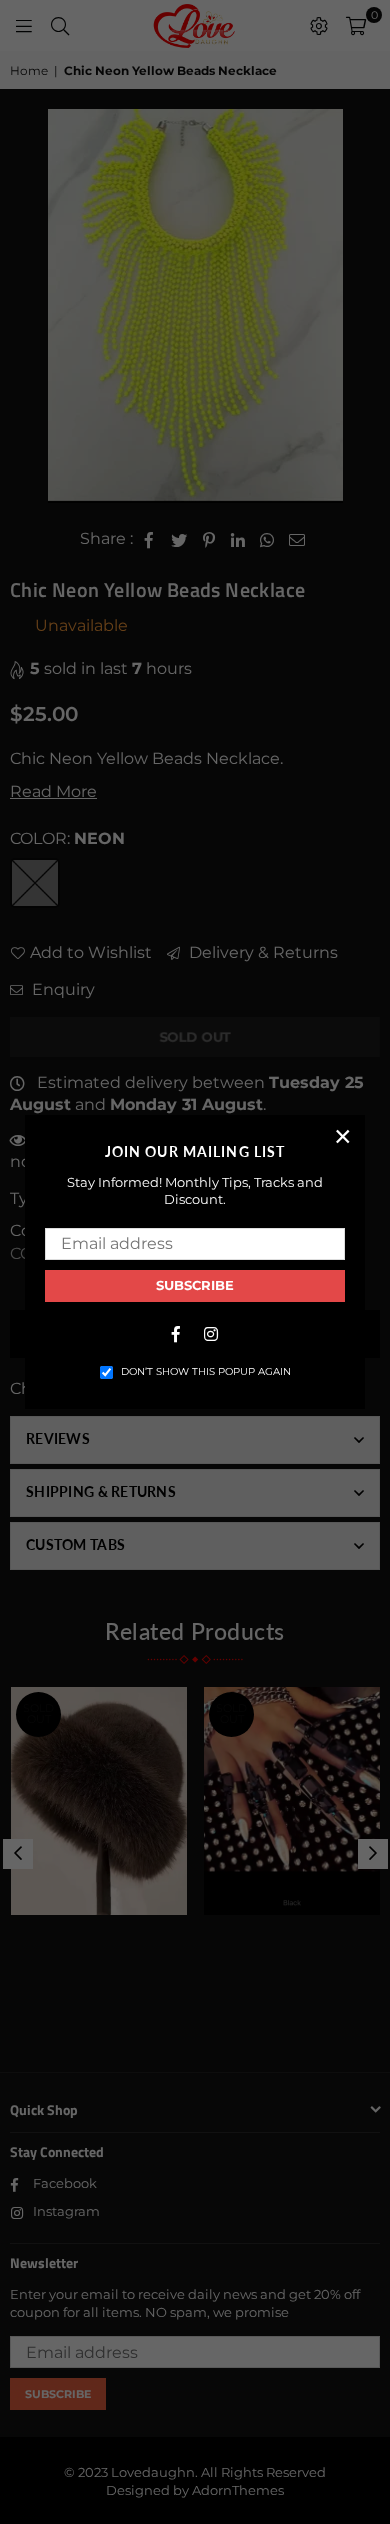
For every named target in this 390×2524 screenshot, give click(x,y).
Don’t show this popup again (206, 1371)
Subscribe (195, 1285)
